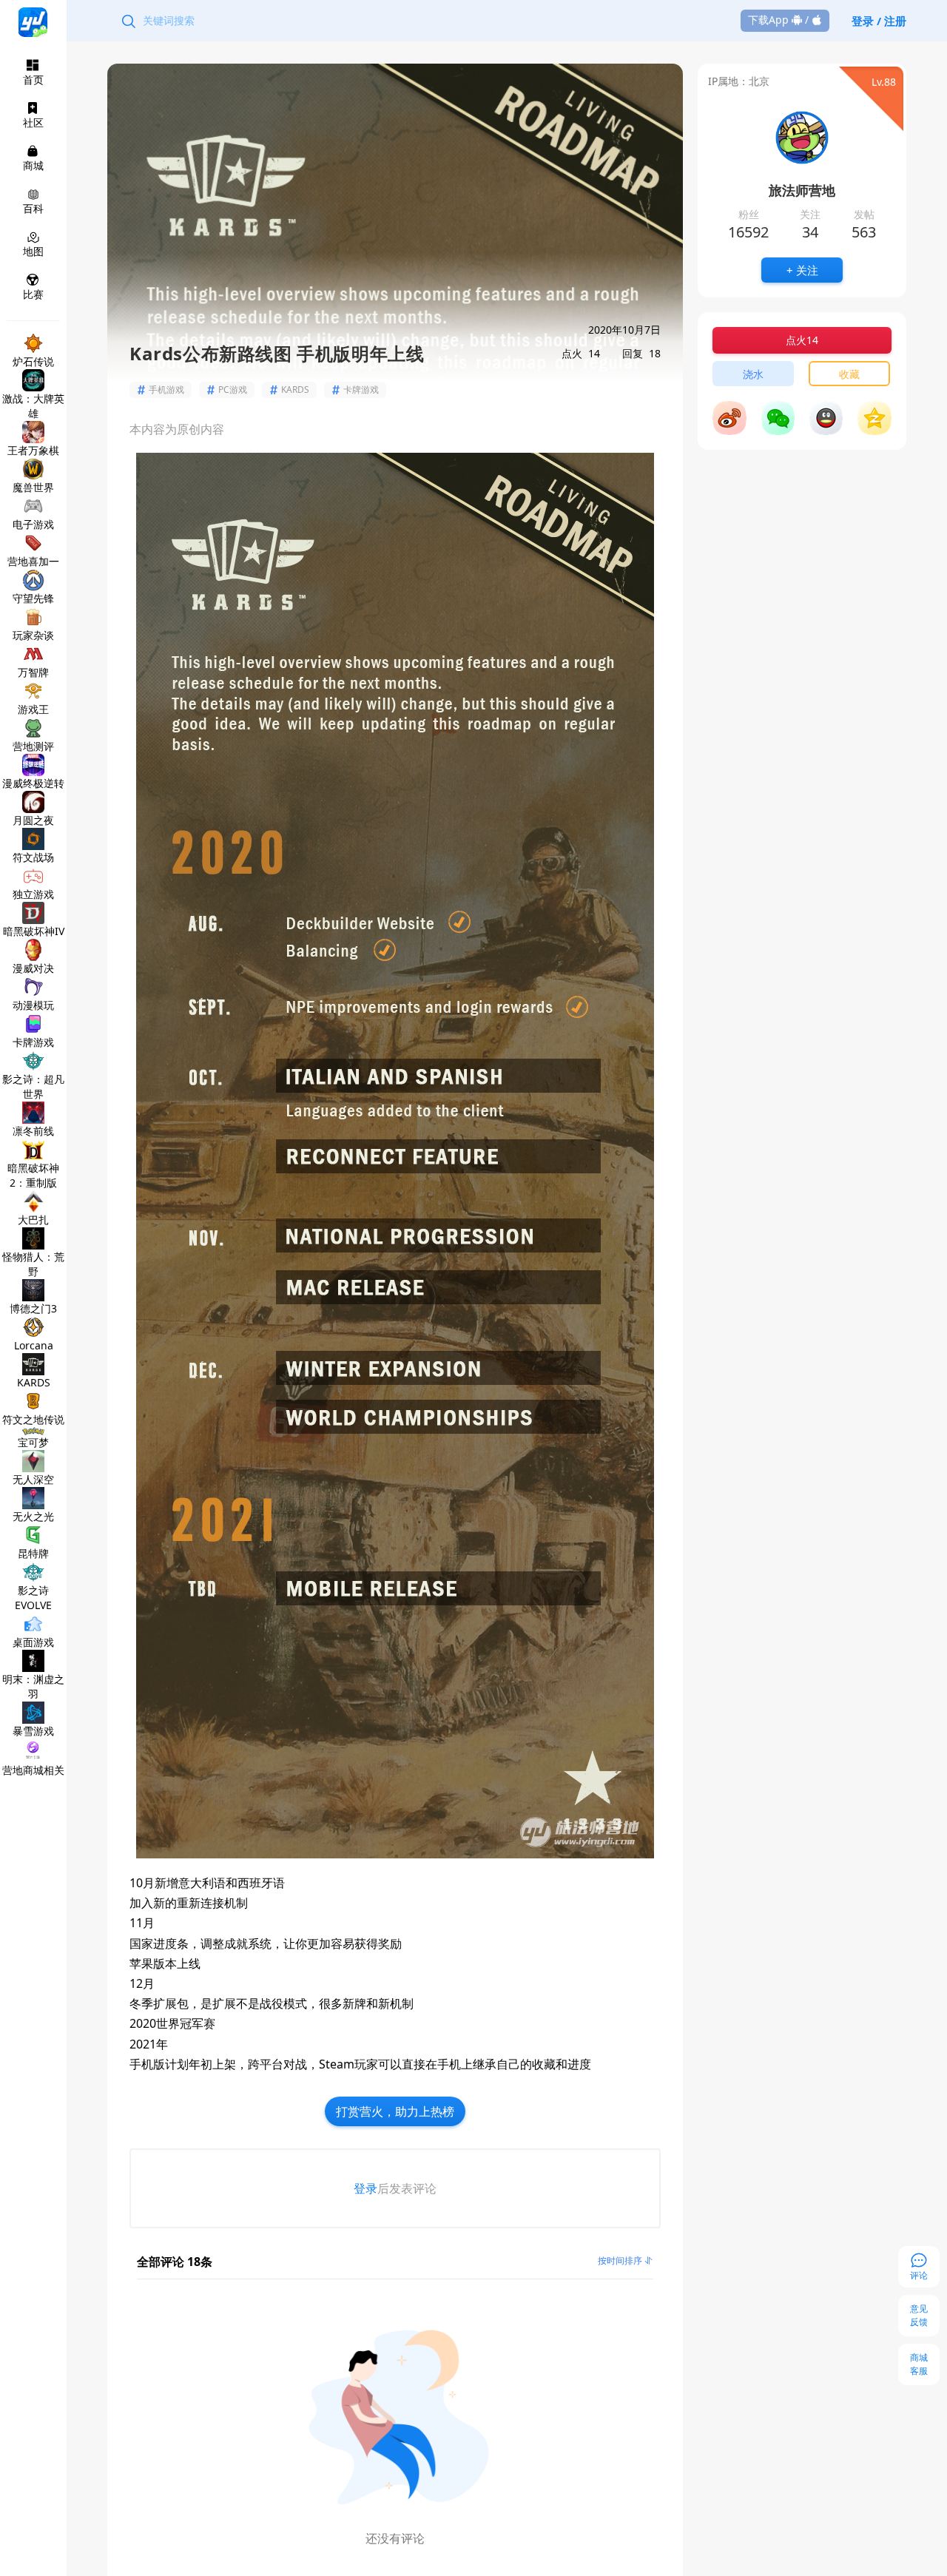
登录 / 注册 (879, 21)
